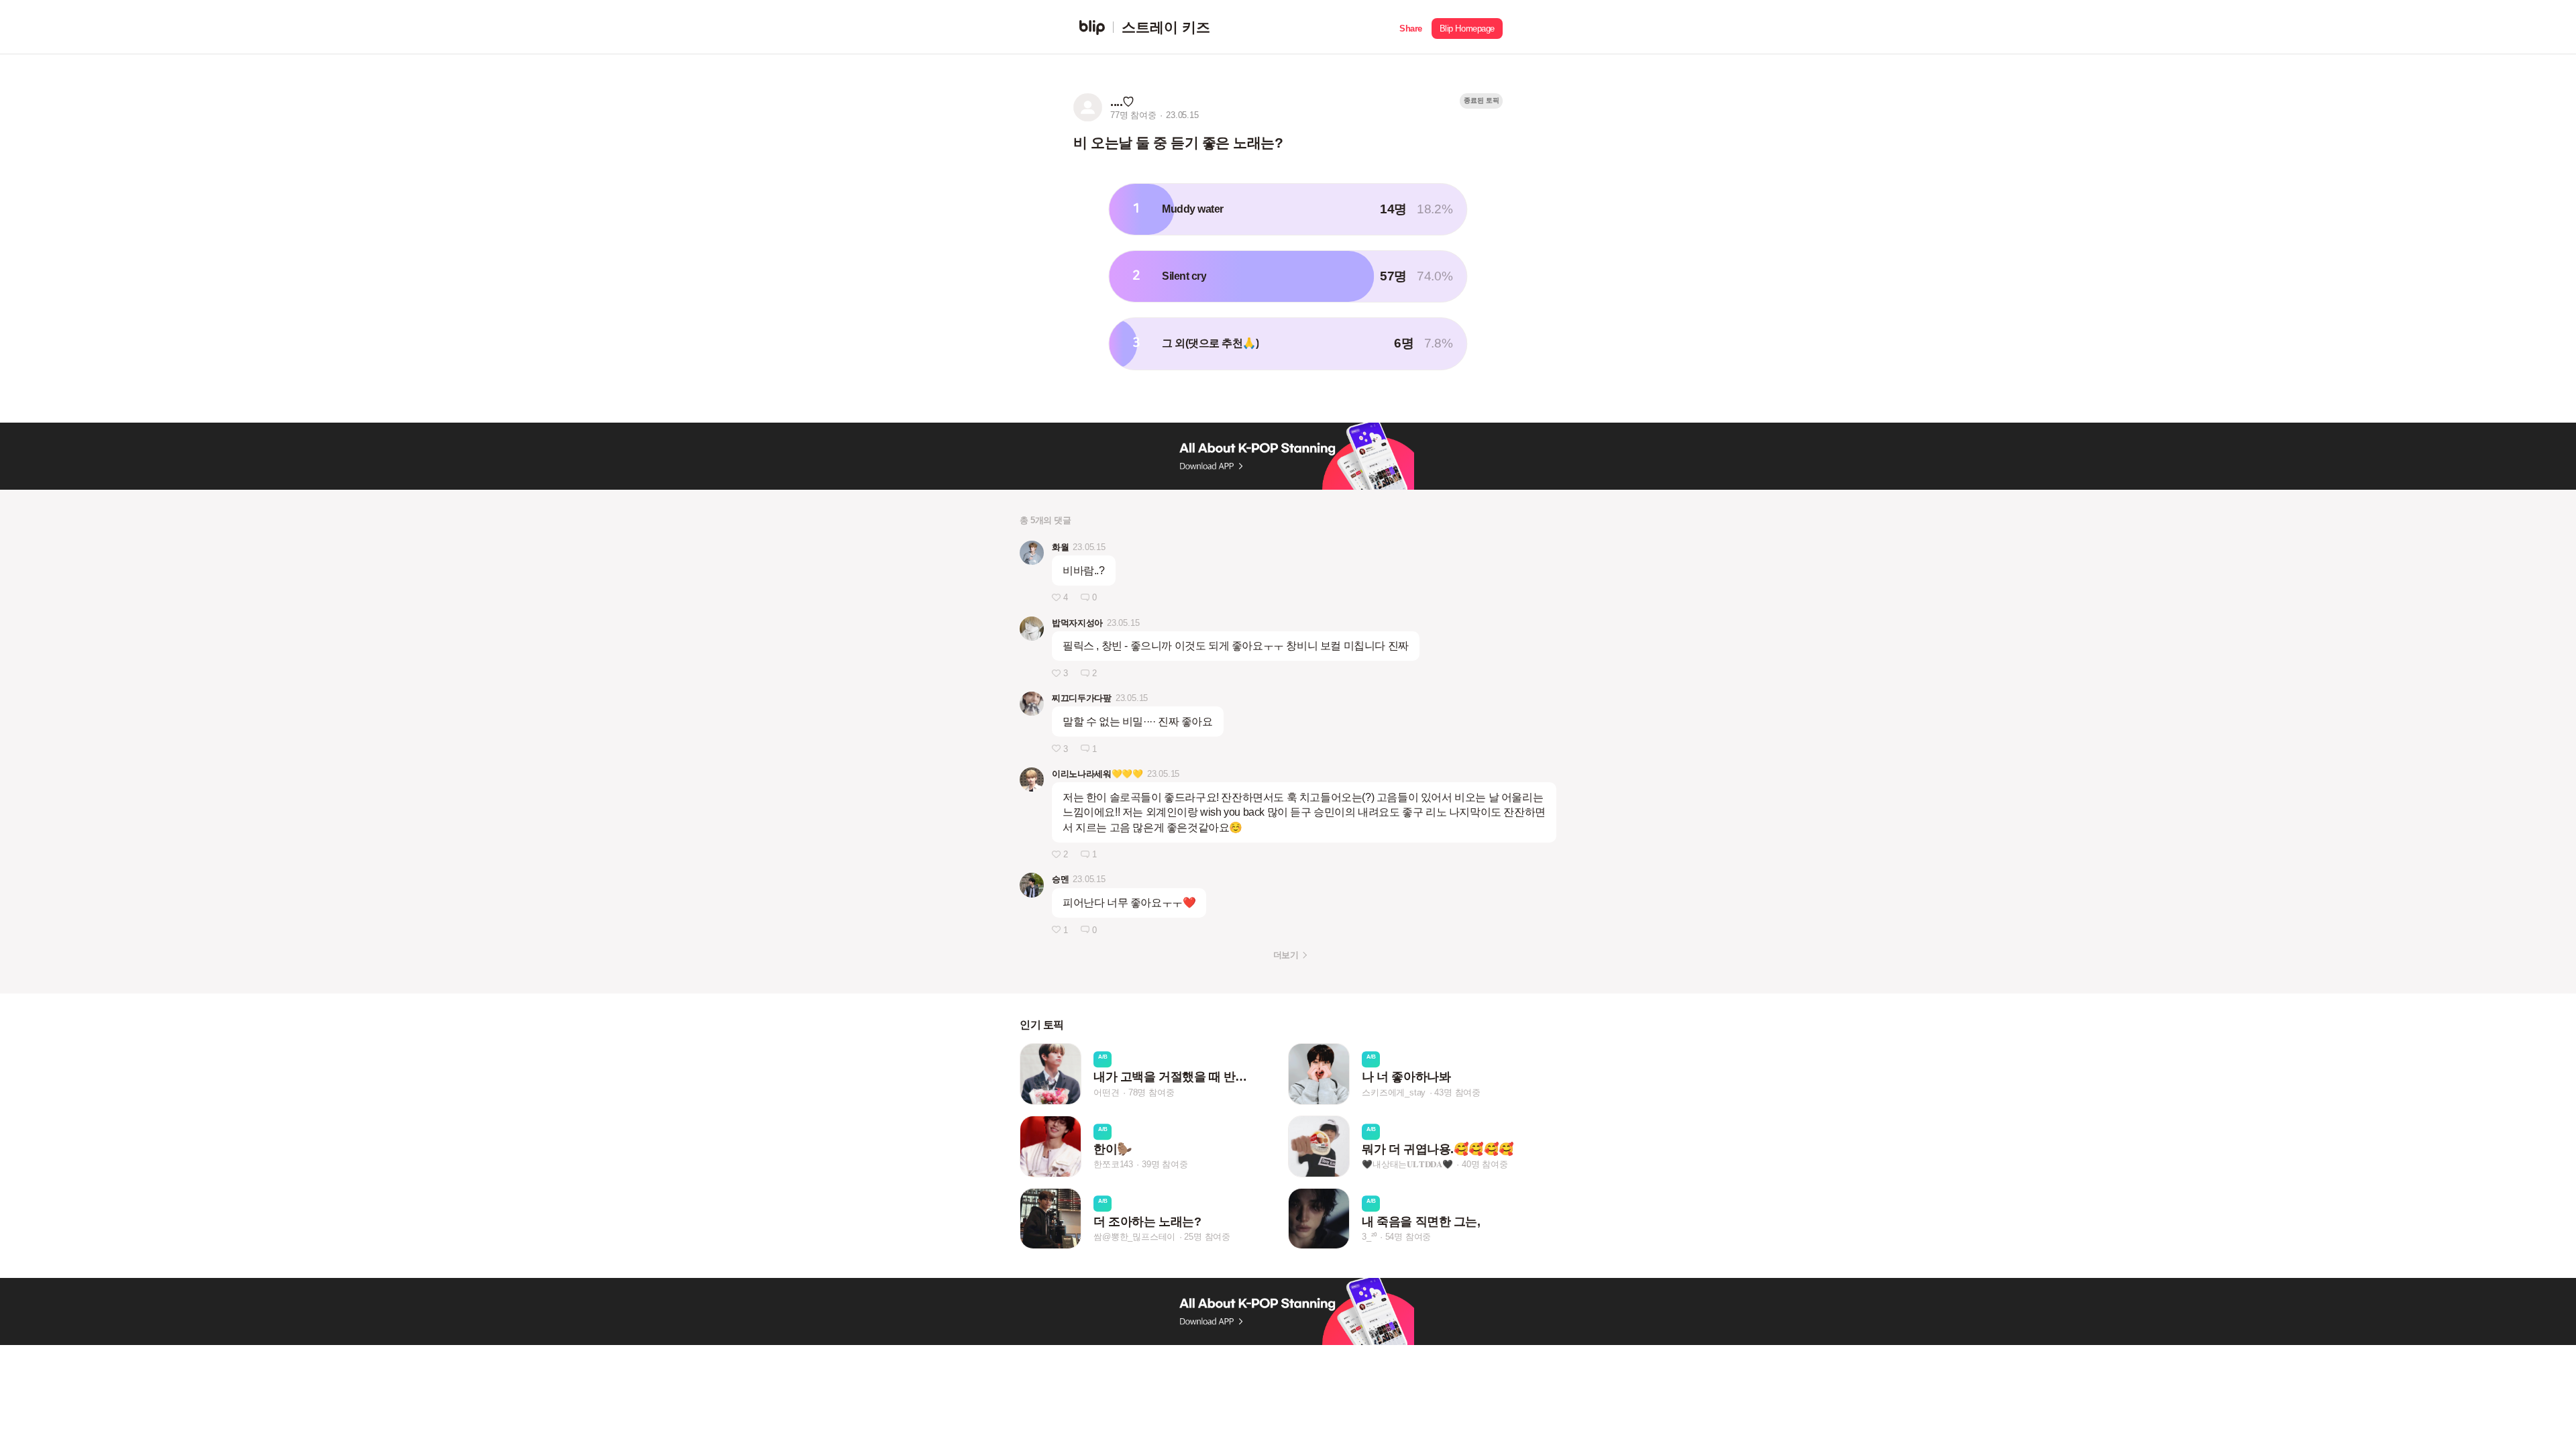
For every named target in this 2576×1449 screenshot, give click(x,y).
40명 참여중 (1485, 1165)
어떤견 (1106, 1092)
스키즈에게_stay (1394, 1092)
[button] (1411, 27)
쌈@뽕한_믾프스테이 (1134, 1237)
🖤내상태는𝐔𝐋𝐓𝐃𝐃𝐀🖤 (1407, 1165)
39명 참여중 (1165, 1165)
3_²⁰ (1369, 1237)
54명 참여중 (1408, 1237)
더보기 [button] (1286, 955)
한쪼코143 (1113, 1165)
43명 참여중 (1457, 1092)
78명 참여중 (1151, 1092)
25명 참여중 (1207, 1237)
